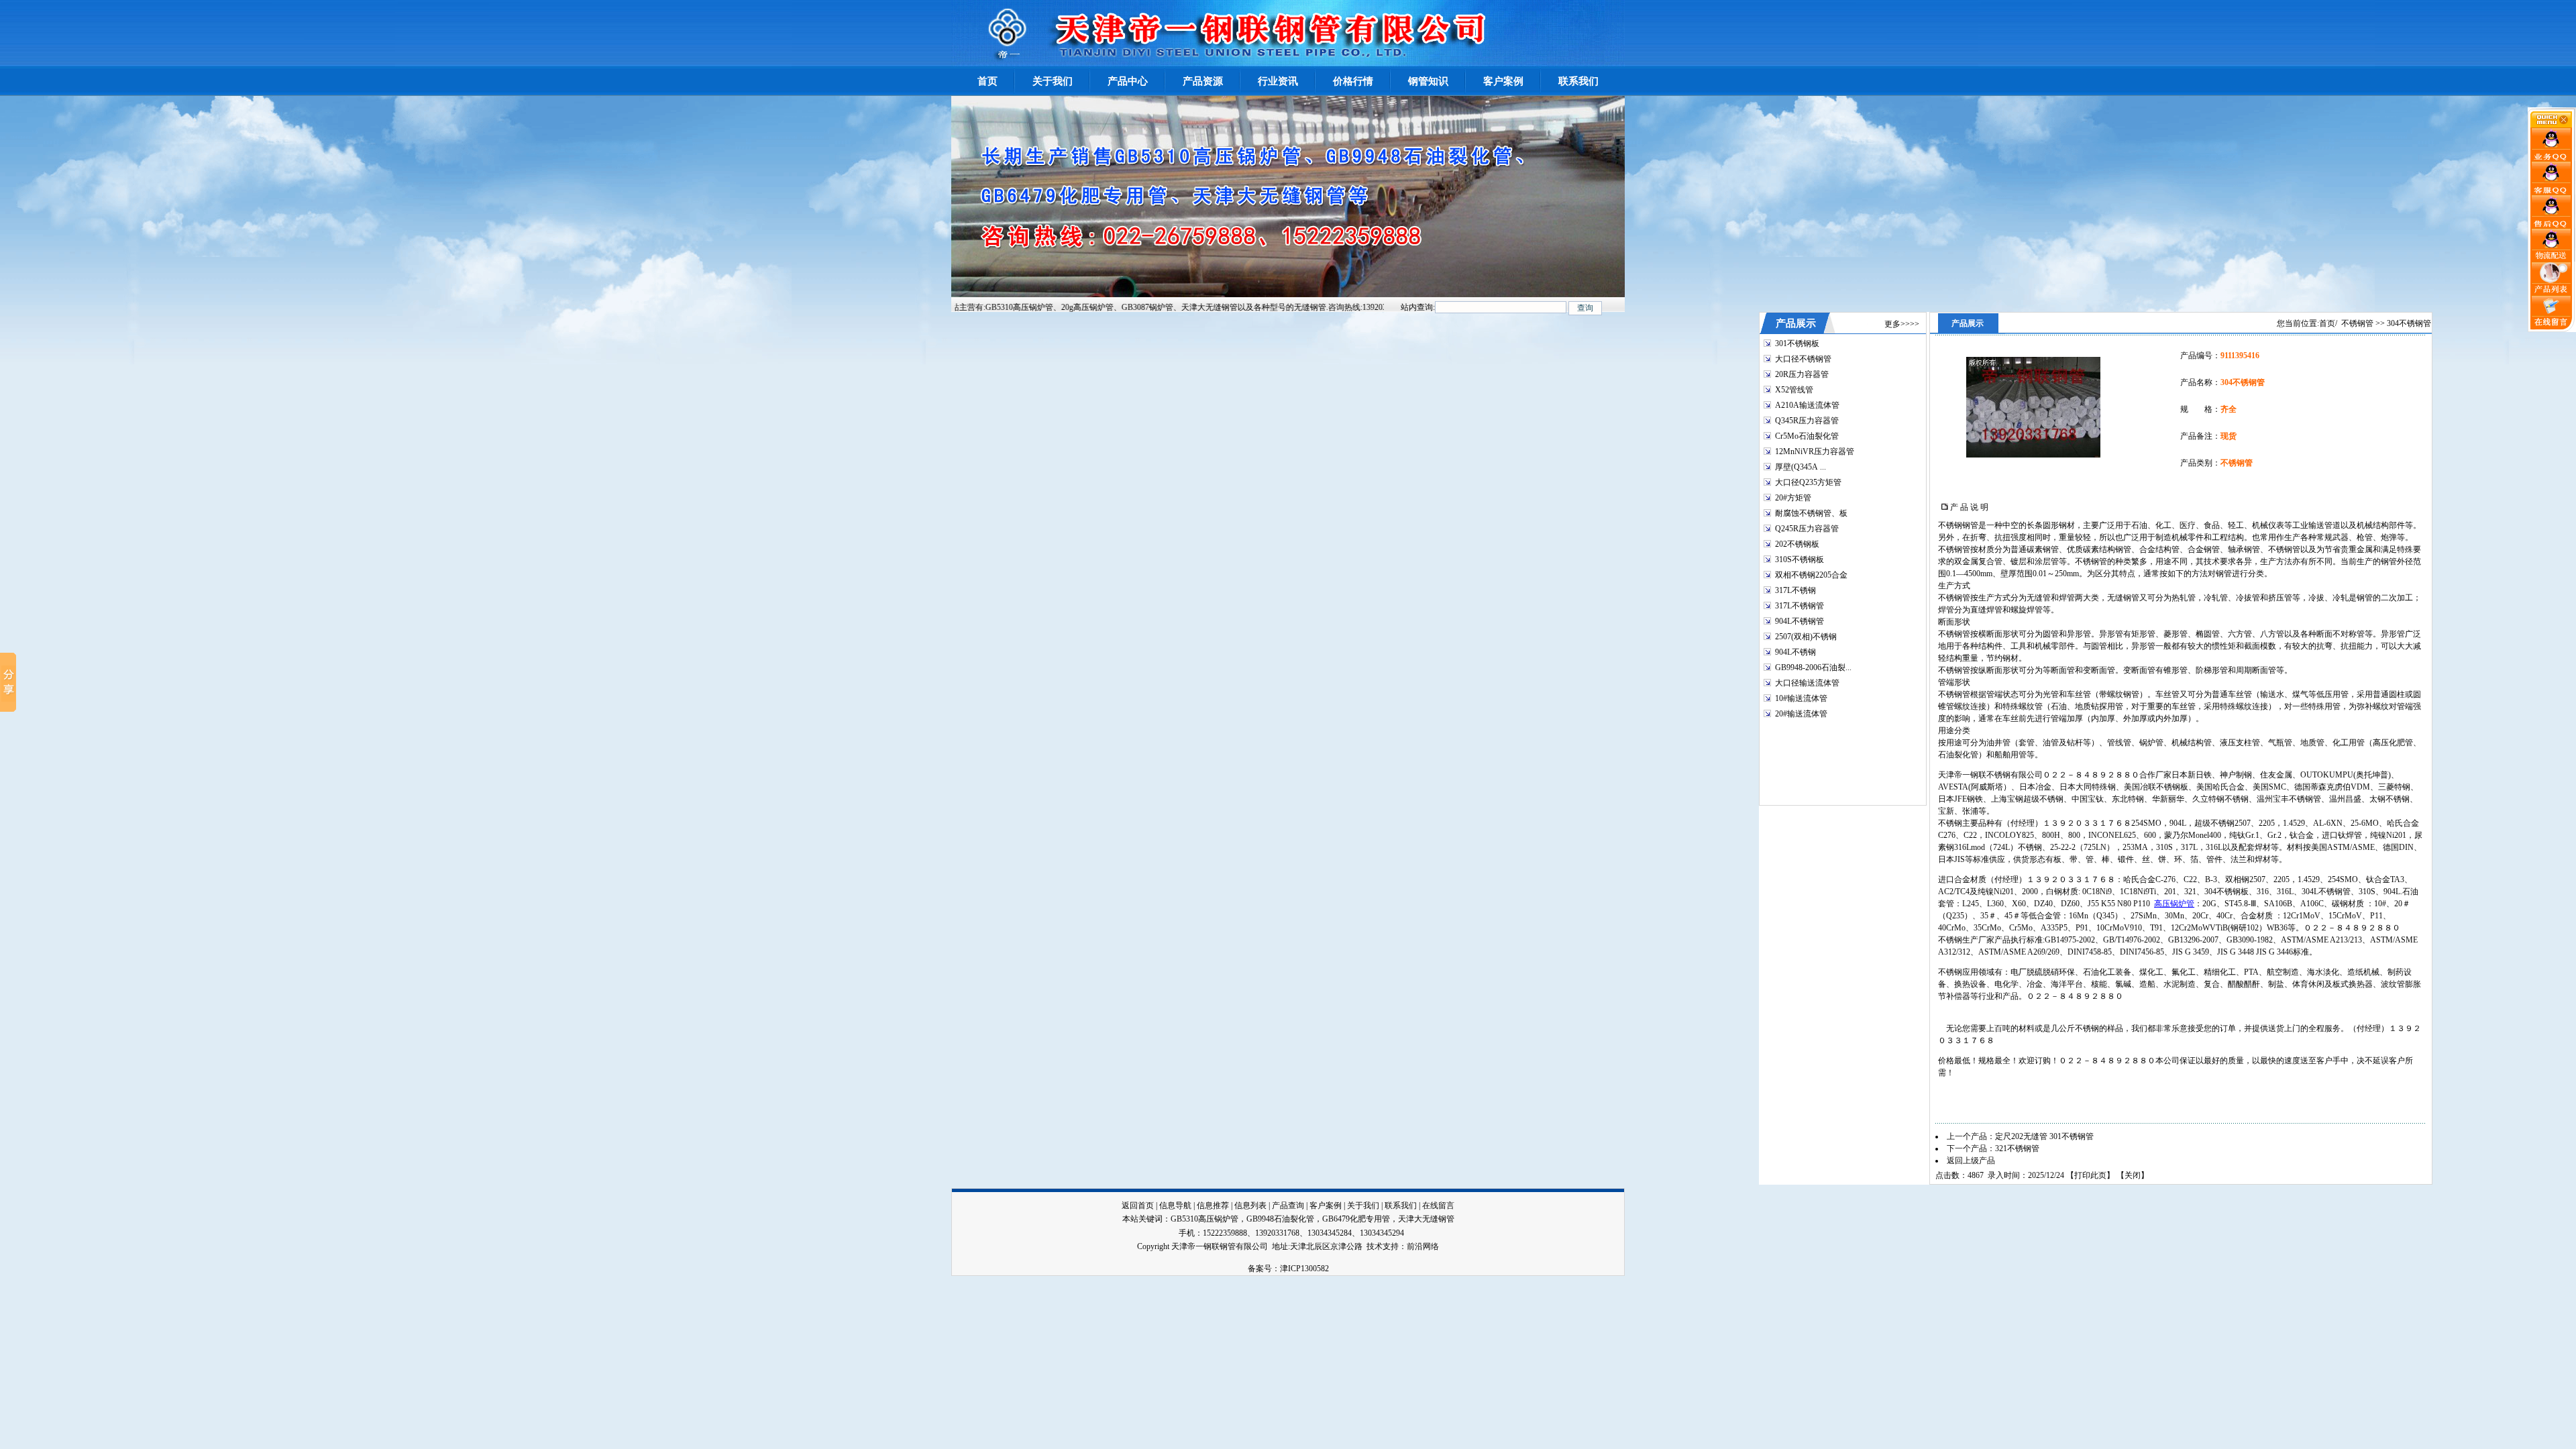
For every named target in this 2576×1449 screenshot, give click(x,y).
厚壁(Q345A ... (1801, 467)
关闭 (2133, 1175)
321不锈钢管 (2017, 1148)
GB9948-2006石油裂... (1813, 667)
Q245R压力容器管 (1807, 529)
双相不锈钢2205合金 (1811, 575)
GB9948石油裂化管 (1280, 1219)
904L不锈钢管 (1800, 621)
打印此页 (2090, 1175)
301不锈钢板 (1797, 343)
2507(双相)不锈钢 (1806, 637)
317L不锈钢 (1795, 590)
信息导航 (1175, 1205)
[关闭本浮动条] (2552, 125)
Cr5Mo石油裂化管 (1807, 436)
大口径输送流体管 (1807, 683)
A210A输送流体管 (1807, 405)
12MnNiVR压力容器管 (1815, 451)
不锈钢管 (2357, 323)
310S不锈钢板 (1800, 559)
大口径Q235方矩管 (1808, 482)
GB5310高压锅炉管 (1204, 1219)
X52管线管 (1794, 390)
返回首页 (1138, 1205)
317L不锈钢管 (1800, 606)
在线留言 (1438, 1205)
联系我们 (1401, 1205)
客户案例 (1326, 1205)
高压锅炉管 (2174, 904)
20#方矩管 (1793, 498)
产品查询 (1288, 1205)
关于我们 (1363, 1205)
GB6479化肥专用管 (1356, 1219)
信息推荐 (1213, 1205)
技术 (1375, 1246)
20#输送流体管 (1801, 714)
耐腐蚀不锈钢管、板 (1811, 513)
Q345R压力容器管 (1807, 421)
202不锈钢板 (1797, 544)
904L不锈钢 (1795, 652)
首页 (2327, 323)
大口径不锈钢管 (1803, 359)
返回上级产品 (1971, 1161)
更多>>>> (1902, 324)
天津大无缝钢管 (1426, 1219)
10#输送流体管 (1801, 698)
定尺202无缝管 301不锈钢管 (2044, 1136)
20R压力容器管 (1802, 374)
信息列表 (1250, 1205)
